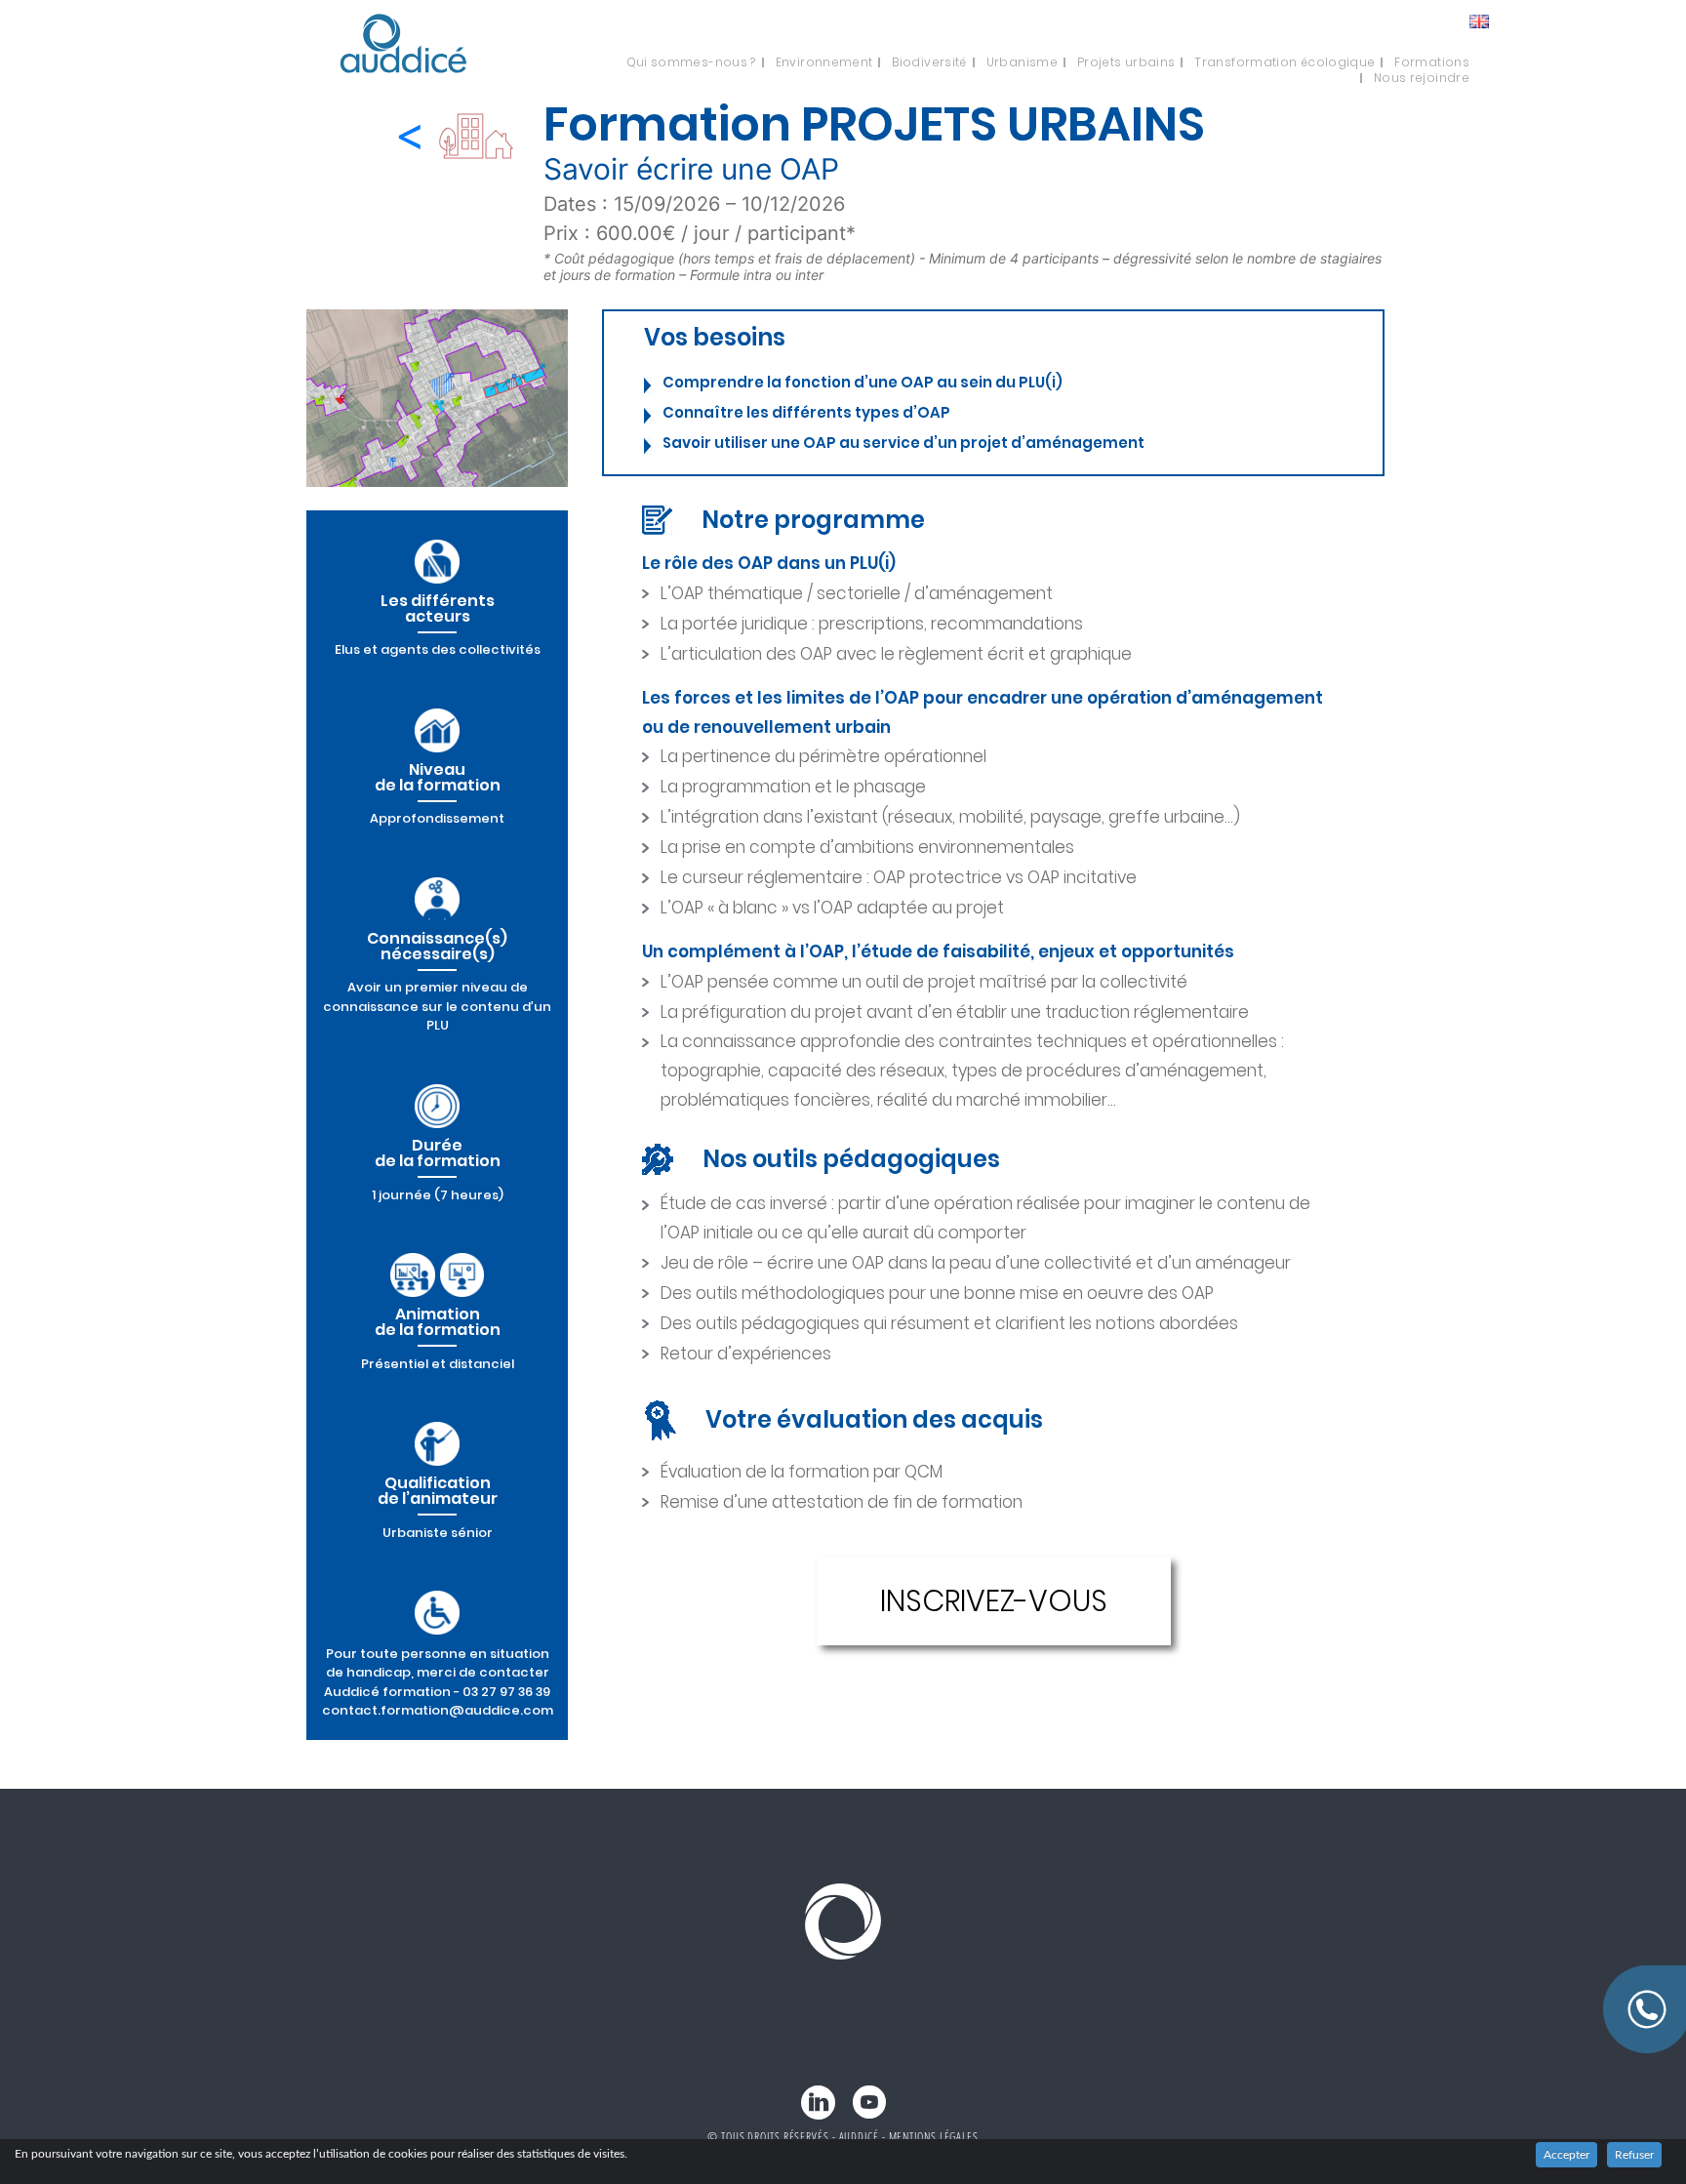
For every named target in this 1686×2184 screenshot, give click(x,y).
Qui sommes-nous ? (691, 62)
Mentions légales (934, 2137)
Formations (1432, 62)
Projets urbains (1126, 62)
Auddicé (859, 2137)
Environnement (824, 62)
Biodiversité (929, 62)
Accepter (1566, 2155)
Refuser (1634, 2155)
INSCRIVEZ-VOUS (994, 1601)
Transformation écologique (1285, 62)
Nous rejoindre (1422, 78)
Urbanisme (1022, 62)
